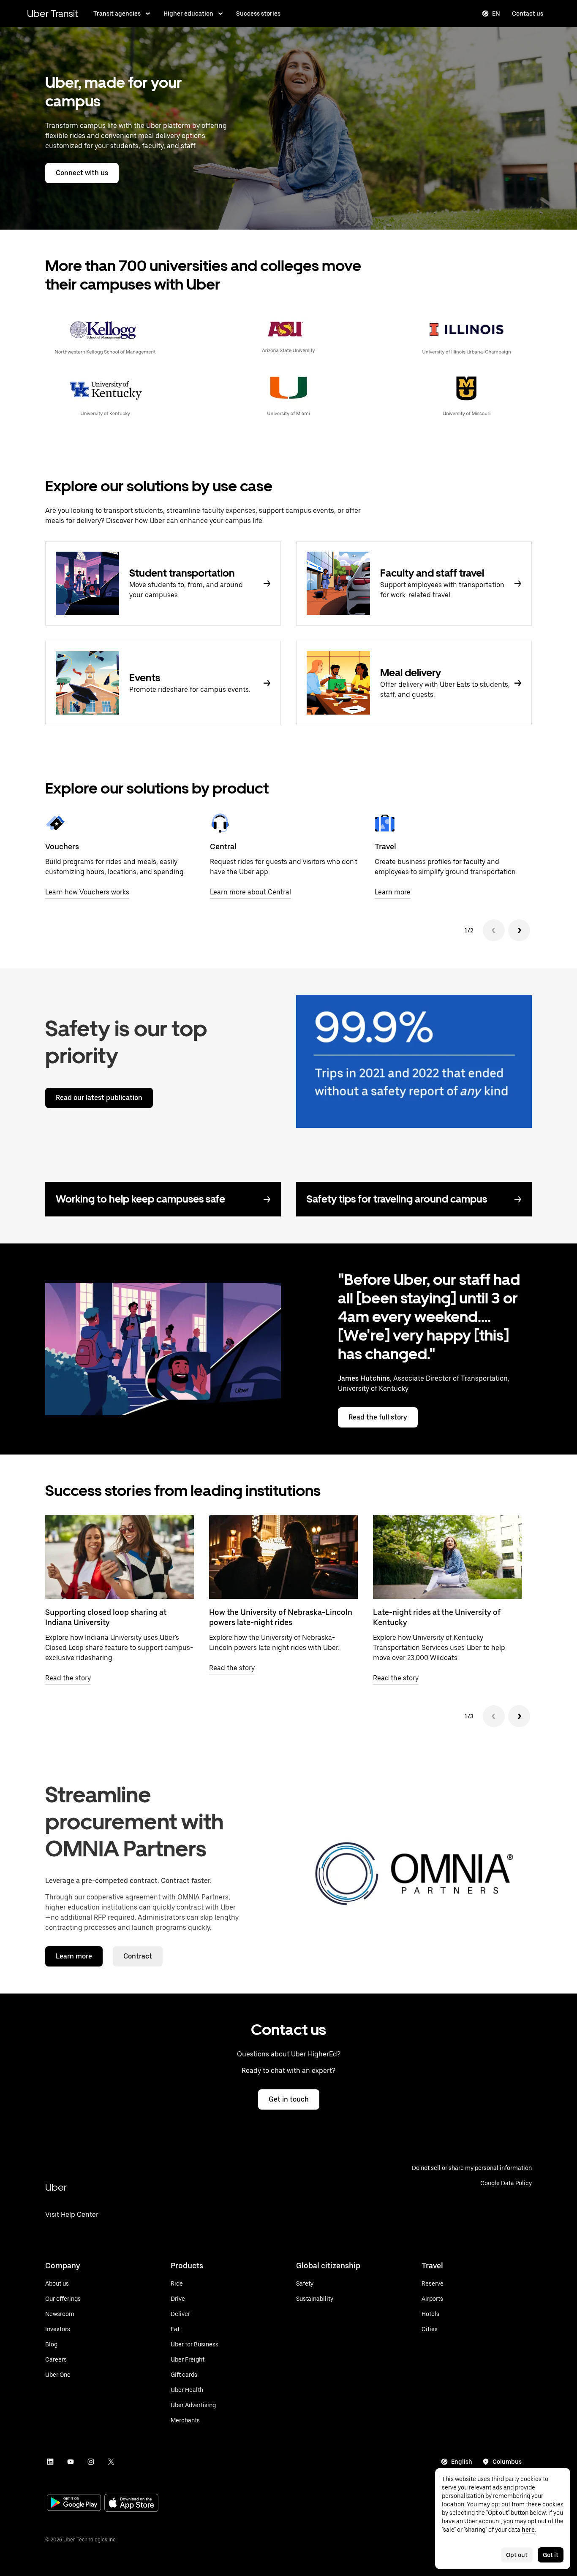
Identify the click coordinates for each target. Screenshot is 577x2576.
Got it (551, 2555)
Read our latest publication (99, 1098)
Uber (56, 2187)
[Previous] (494, 930)
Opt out (517, 2555)
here (528, 2530)
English (462, 2462)
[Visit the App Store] (131, 2504)
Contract (138, 1956)
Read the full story (378, 1417)
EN (496, 14)
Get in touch (289, 2099)
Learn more (74, 1956)
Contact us (528, 14)
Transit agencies (117, 14)
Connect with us (82, 173)
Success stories (258, 14)
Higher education (188, 14)
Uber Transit (53, 13)
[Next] (519, 930)
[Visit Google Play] (74, 2503)
